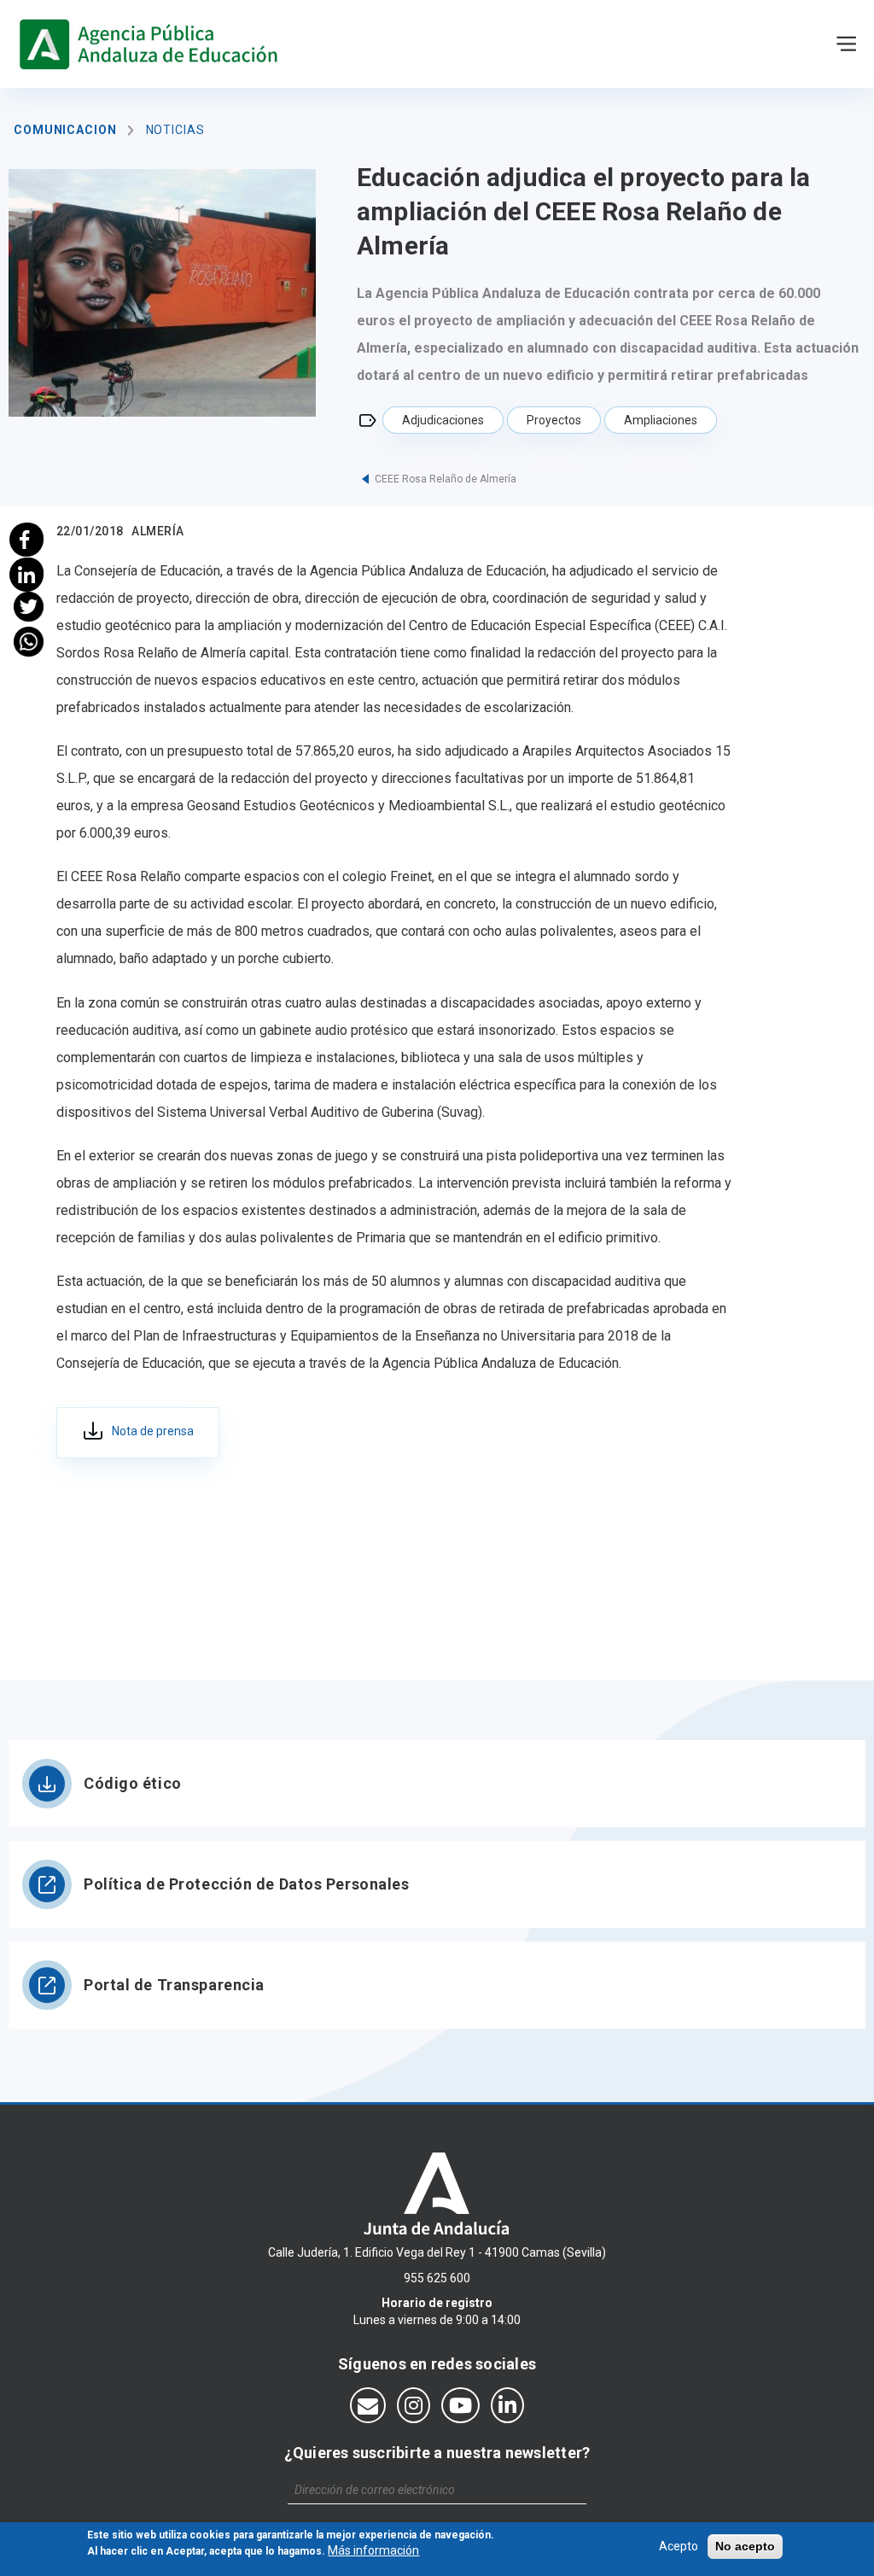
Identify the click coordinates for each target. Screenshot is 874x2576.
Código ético (133, 1783)
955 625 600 (437, 2278)
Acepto (679, 2546)
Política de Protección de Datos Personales (247, 1884)
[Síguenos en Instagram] (414, 2405)
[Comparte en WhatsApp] (29, 642)
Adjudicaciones (443, 420)
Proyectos (554, 420)
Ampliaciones (661, 420)
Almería (157, 531)
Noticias (175, 130)
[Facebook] (29, 537)
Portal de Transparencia (174, 1985)
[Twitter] (29, 607)
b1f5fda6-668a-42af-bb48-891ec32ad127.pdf (138, 1433)
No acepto (745, 2546)
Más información (373, 2550)
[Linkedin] (29, 572)
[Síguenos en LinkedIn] (507, 2405)
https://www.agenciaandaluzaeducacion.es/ (152, 44)
